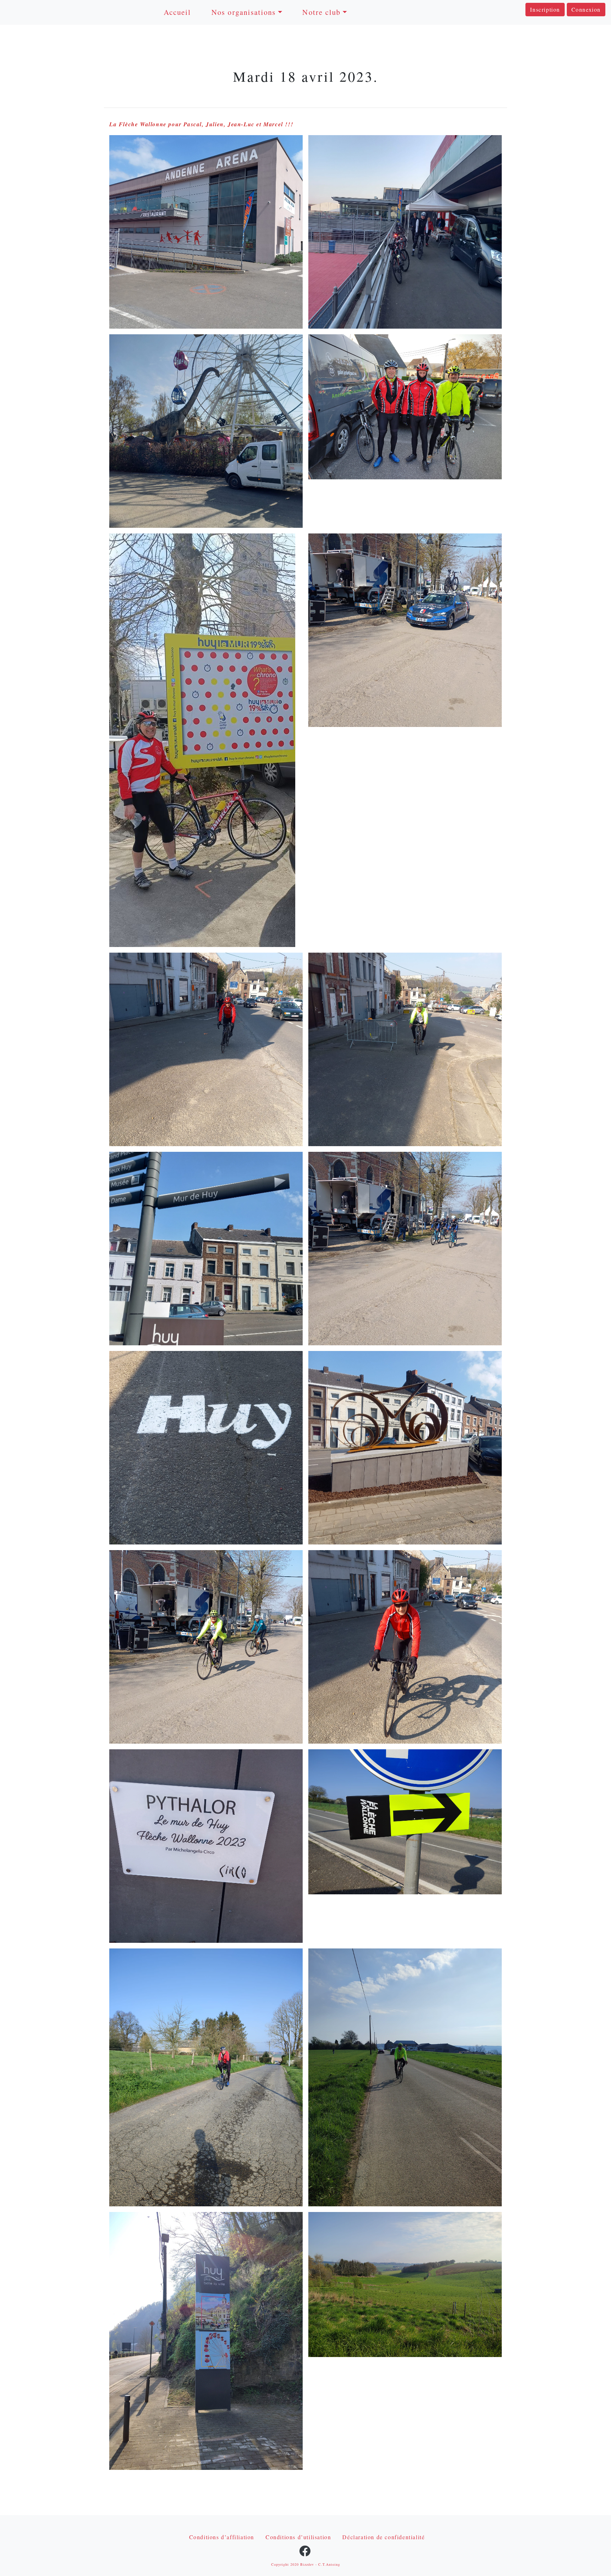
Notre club (321, 12)
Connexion (586, 9)
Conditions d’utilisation (298, 2537)
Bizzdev (307, 2564)
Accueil (178, 12)
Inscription (545, 9)
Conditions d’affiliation (222, 2537)
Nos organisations (244, 12)
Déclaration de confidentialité (383, 2537)
